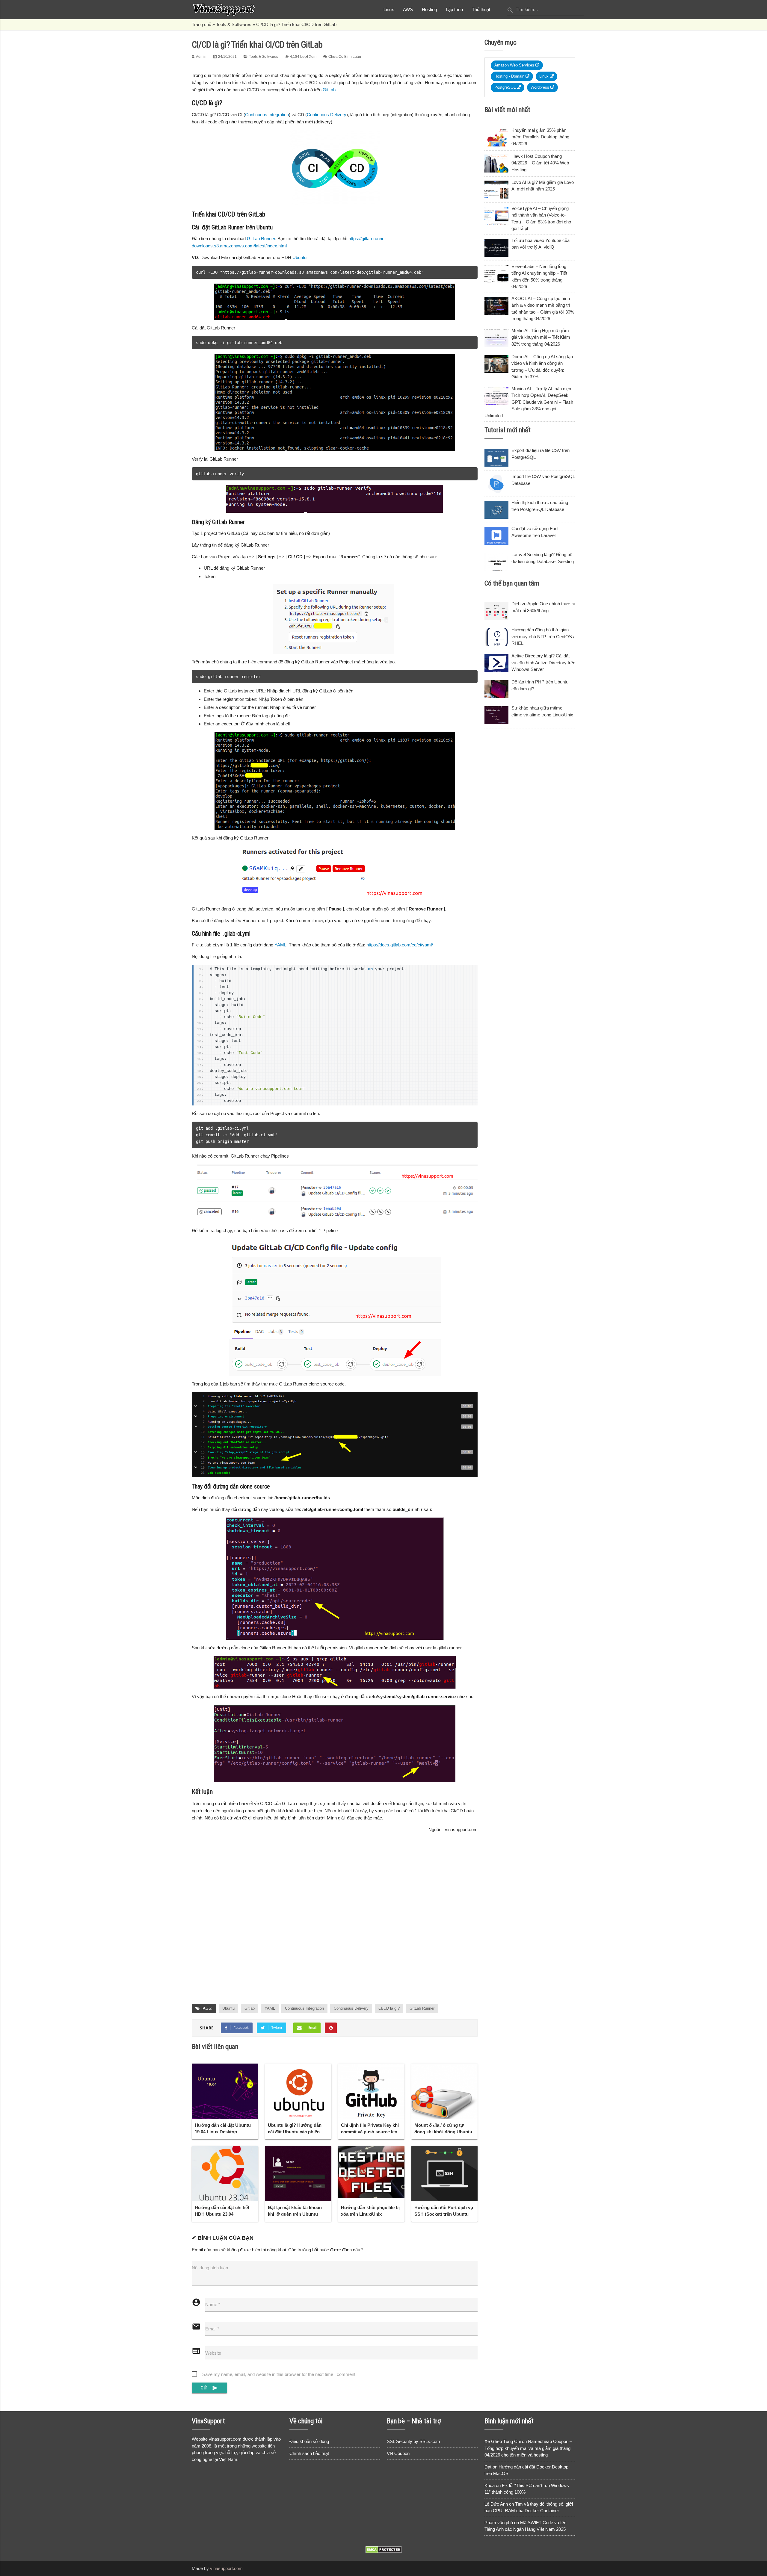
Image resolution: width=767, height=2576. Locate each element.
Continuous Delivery (327, 115)
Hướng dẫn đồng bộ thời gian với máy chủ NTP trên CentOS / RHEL (543, 636)
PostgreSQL (506, 87)
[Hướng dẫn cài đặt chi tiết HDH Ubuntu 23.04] (225, 2174)
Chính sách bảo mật (309, 2453)
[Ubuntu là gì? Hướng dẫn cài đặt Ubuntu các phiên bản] (298, 2091)
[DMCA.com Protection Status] (384, 2552)
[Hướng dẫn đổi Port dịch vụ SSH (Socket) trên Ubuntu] (445, 2174)
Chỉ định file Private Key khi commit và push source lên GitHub (370, 2132)
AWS (408, 9)
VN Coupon (398, 2453)
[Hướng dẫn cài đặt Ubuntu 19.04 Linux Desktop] (225, 2091)
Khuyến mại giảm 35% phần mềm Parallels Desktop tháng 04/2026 (540, 137)
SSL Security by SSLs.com (413, 2441)
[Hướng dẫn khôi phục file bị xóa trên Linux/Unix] (371, 2172)
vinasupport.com (226, 2568)
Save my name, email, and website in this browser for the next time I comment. (279, 2374)
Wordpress (540, 87)
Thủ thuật (481, 9)
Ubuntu (299, 257)
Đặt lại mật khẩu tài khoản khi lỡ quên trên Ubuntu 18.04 (295, 2214)
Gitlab (250, 2008)
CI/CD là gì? (389, 2008)
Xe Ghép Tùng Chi (503, 2441)
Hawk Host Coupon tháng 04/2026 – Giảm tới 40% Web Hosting (540, 163)
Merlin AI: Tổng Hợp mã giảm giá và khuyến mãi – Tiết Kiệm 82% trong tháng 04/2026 (541, 337)
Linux (389, 9)
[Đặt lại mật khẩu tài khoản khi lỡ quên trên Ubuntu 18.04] (298, 2174)
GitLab (329, 90)
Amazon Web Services (515, 65)
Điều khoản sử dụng (309, 2441)
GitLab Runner (261, 239)
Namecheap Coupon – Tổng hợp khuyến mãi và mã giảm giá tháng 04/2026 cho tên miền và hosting (528, 2448)
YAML (280, 945)
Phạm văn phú (499, 2523)
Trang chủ (201, 24)
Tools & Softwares (234, 24)
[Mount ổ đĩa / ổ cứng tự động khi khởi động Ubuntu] (445, 2091)
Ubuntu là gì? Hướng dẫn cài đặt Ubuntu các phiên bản (295, 2132)
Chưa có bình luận (345, 57)
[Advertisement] (335, 1925)
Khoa (490, 2485)
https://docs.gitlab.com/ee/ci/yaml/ (400, 945)
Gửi (209, 2388)
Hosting (429, 9)
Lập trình (454, 9)
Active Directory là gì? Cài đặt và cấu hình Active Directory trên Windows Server (543, 662)
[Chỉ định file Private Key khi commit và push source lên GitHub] (371, 2091)
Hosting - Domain (510, 76)
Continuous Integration (267, 115)
